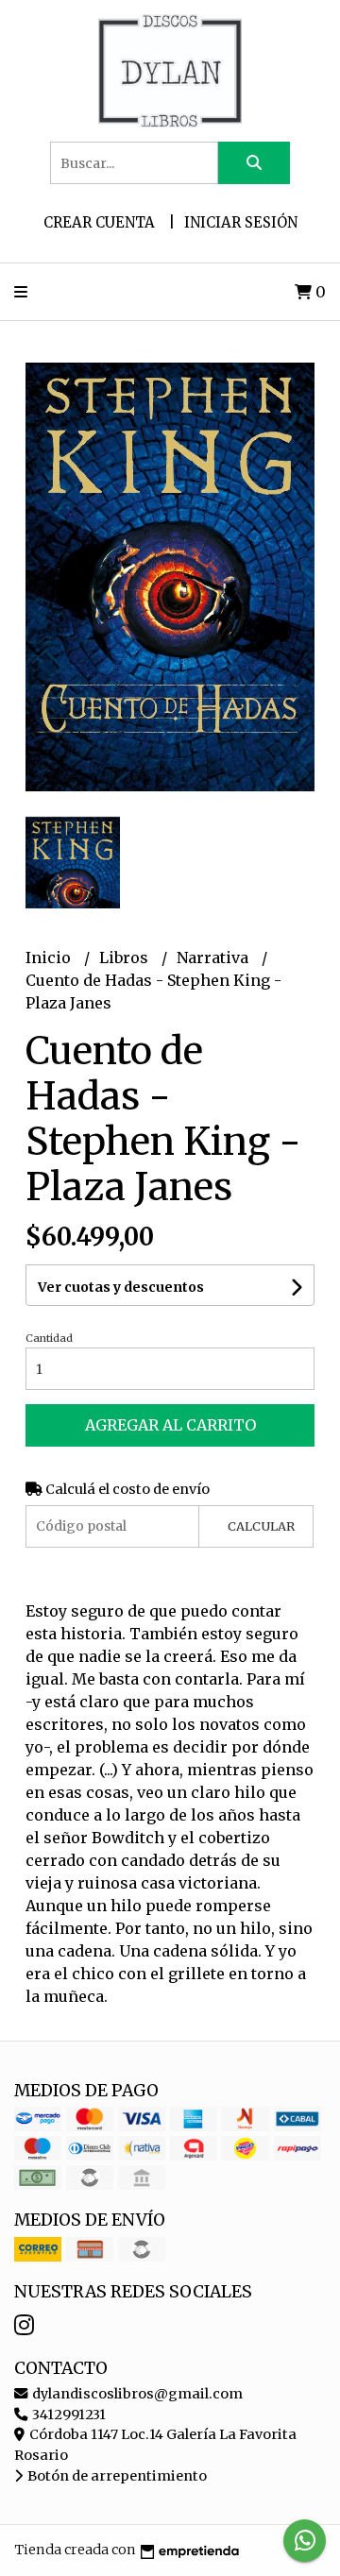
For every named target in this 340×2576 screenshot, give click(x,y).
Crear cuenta (99, 222)
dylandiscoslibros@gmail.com (136, 2394)
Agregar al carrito (170, 1425)
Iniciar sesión (241, 222)
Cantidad (49, 1338)
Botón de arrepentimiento (116, 2476)
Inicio (50, 958)
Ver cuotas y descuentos (121, 1287)
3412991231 (68, 2415)
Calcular (261, 1526)
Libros (126, 958)
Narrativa (214, 958)
